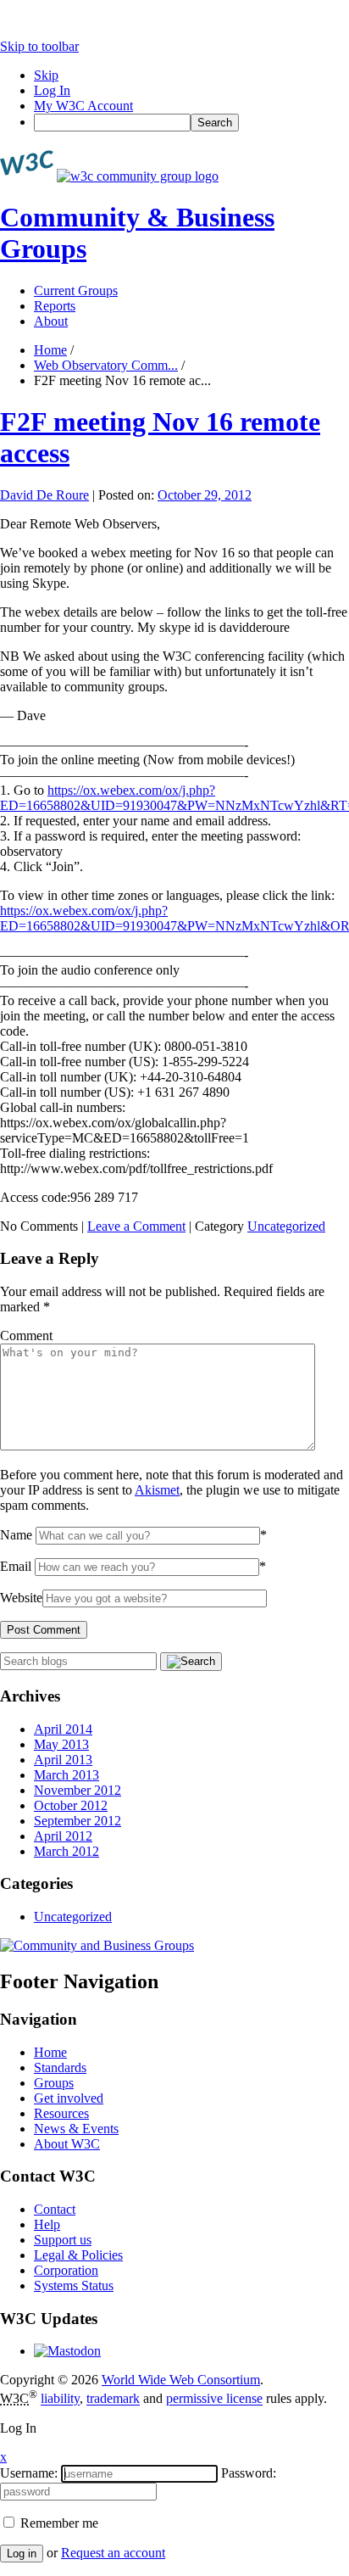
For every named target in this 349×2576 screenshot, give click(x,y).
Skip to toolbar (39, 46)
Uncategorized (286, 1226)
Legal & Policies (78, 2255)
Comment (26, 1335)
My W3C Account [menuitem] (83, 106)
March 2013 (66, 1775)
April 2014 (63, 1729)
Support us (63, 2240)
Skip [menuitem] (46, 75)
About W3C (67, 2144)
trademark (113, 2399)
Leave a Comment (136, 1226)
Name (16, 1535)
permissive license (214, 2399)
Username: (29, 2473)
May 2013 (61, 1744)
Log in (22, 2554)
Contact (55, 2209)
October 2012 (71, 1805)
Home (50, 350)
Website (21, 1598)
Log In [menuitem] (52, 90)
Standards (60, 2068)
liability (60, 2399)
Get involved (69, 2098)
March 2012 (66, 1851)
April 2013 (63, 1760)
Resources (61, 2113)
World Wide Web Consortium (181, 2380)
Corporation (66, 2270)
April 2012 (63, 1836)
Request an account (113, 2553)
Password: (249, 2473)
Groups (54, 2083)
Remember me (58, 2523)
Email (16, 1566)
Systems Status (74, 2285)
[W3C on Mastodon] (67, 2351)
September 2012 (78, 1821)
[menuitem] (191, 123)
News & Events (76, 2129)
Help (47, 2224)
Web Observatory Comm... (106, 365)
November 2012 (78, 1790)
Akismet (157, 1490)
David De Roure (44, 495)
